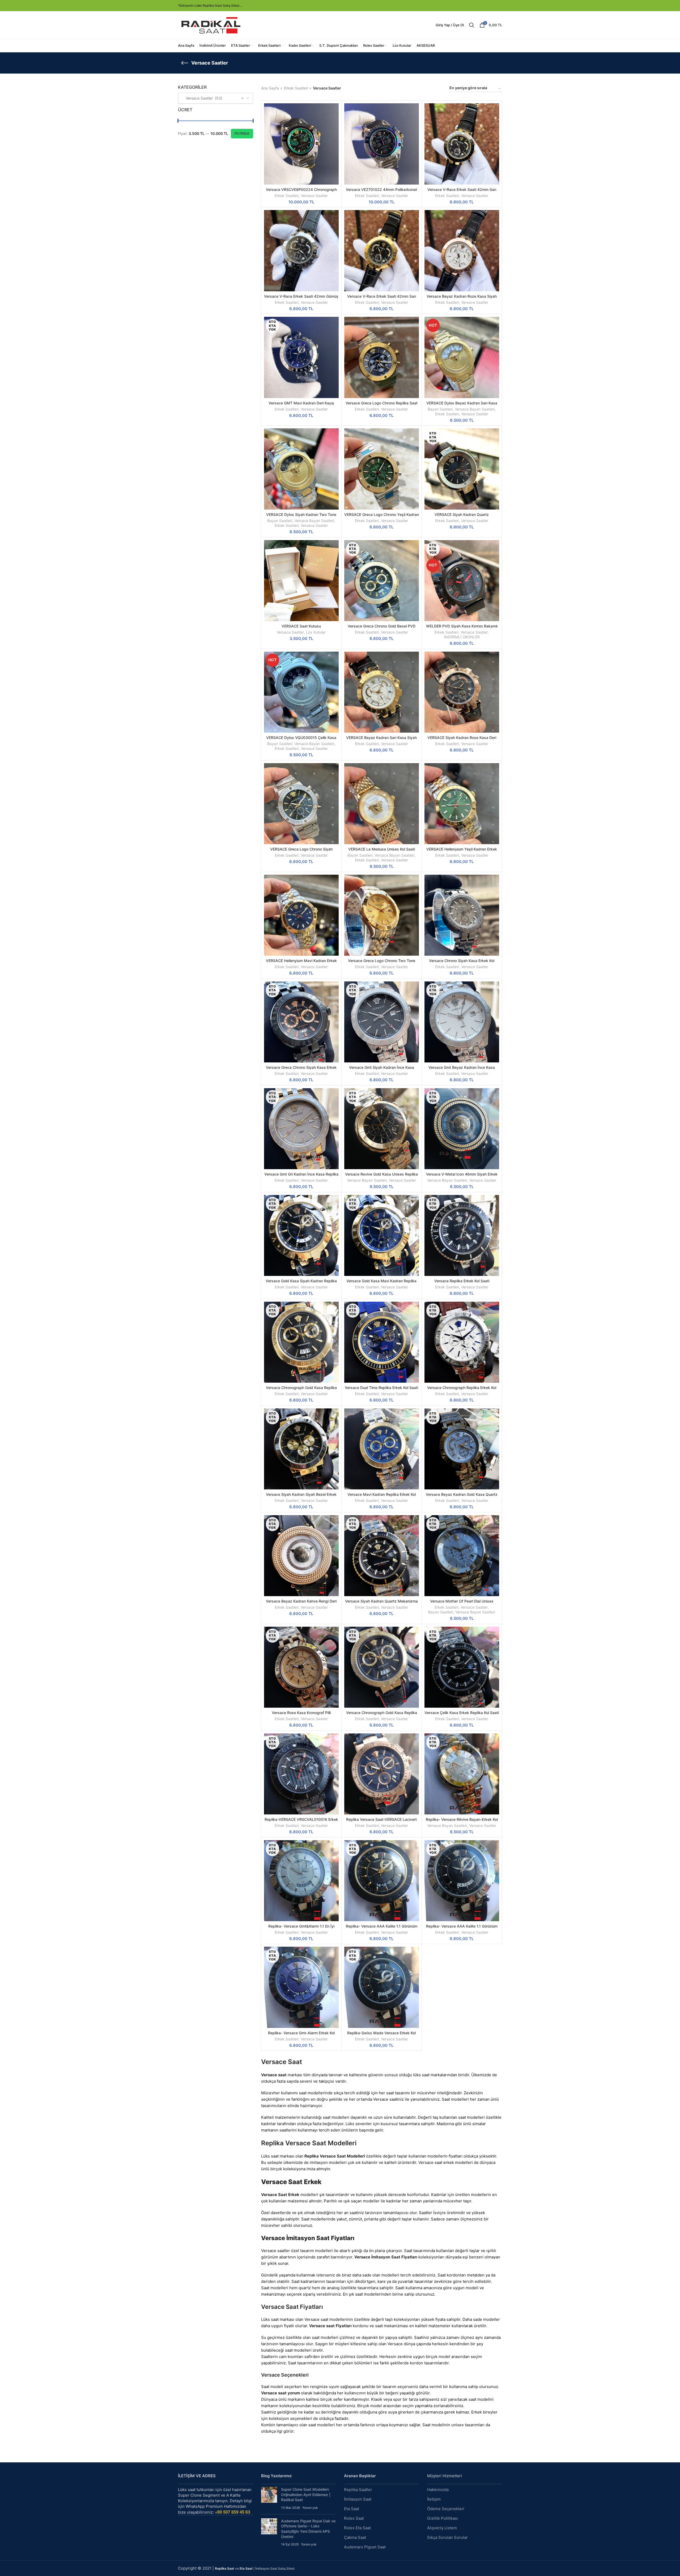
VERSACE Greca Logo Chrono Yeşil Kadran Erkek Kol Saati (382, 517)
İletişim (434, 2499)
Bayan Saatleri (440, 409)
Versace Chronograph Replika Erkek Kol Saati (462, 1390)
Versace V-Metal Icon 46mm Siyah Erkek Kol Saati (462, 1176)
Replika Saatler (358, 2490)
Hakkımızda (438, 2490)
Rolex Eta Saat (357, 2528)
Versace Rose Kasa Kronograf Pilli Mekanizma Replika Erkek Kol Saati (301, 1715)
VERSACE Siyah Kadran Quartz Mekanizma (462, 517)
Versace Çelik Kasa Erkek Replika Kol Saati (462, 1713)
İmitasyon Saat (358, 2499)
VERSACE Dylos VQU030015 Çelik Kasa (301, 738)
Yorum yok (310, 2508)
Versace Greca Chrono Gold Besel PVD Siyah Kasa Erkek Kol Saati (382, 628)
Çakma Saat (355, 2537)
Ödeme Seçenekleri (446, 2509)
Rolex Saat (354, 2518)
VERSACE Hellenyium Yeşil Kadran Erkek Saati (462, 851)
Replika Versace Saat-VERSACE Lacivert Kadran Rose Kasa (381, 1822)
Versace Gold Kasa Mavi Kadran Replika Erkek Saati (381, 1283)
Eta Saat (352, 2509)
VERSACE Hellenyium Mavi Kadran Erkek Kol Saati (301, 963)
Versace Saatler (314, 196)
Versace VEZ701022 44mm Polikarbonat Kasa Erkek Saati (381, 192)
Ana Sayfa (270, 88)
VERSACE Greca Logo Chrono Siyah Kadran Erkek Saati (301, 851)
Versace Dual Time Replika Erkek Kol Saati (381, 1388)
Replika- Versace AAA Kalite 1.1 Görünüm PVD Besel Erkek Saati (382, 1928)
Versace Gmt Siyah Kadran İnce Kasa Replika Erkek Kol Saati (382, 1070)
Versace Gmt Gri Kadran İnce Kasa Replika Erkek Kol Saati (301, 1176)
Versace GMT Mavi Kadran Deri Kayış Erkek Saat (301, 405)
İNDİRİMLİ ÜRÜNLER (462, 637)
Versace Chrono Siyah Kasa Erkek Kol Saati (462, 963)
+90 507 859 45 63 (233, 2512)
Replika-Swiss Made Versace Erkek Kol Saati (381, 2035)
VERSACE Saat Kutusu (301, 626)
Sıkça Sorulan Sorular (447, 2537)
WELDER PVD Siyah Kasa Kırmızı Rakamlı (462, 626)
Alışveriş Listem (442, 2528)
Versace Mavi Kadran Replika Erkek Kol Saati (382, 1497)
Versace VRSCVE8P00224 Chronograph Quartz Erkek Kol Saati (301, 192)
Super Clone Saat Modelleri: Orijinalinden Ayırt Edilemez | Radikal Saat (306, 2494)
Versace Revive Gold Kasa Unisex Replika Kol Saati (381, 1176)
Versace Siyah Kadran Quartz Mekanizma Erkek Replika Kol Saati (381, 1603)
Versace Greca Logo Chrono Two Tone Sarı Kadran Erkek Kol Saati (382, 963)
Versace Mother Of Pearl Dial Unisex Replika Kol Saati (462, 1603)
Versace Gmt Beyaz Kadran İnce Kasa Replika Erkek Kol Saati (462, 1070)
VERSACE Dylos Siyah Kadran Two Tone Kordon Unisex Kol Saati (301, 517)
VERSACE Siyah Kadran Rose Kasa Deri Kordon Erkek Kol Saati (462, 740)
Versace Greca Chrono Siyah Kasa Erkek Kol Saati (301, 1070)
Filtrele (242, 133)
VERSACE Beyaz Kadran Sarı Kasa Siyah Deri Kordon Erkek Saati (381, 740)
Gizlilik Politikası (443, 2518)
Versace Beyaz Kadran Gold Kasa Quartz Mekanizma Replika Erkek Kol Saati (462, 1497)
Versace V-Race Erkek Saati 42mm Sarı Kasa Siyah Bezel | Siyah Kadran (462, 192)
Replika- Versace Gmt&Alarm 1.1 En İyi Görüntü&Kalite (301, 1928)
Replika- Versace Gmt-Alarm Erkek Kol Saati (301, 2035)
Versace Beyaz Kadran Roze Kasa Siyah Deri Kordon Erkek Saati (462, 299)
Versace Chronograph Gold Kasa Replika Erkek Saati (301, 1390)
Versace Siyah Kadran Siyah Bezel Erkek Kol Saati (301, 1497)
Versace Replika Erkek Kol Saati (462, 1281)
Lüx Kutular (316, 632)
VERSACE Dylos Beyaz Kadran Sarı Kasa (462, 403)
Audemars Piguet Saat (365, 2547)
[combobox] (216, 98)
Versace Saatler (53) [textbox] (202, 98)
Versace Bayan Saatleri (475, 409)
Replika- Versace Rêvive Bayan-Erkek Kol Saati (462, 1822)
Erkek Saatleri (296, 88)
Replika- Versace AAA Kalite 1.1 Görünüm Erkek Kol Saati (462, 1928)
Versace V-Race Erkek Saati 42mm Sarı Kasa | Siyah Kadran (382, 299)
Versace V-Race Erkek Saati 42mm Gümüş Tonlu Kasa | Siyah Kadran (301, 299)
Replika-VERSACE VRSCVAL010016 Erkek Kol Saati (301, 1822)
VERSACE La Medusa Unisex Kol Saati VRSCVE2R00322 (382, 851)
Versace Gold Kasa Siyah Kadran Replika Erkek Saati (301, 1283)
